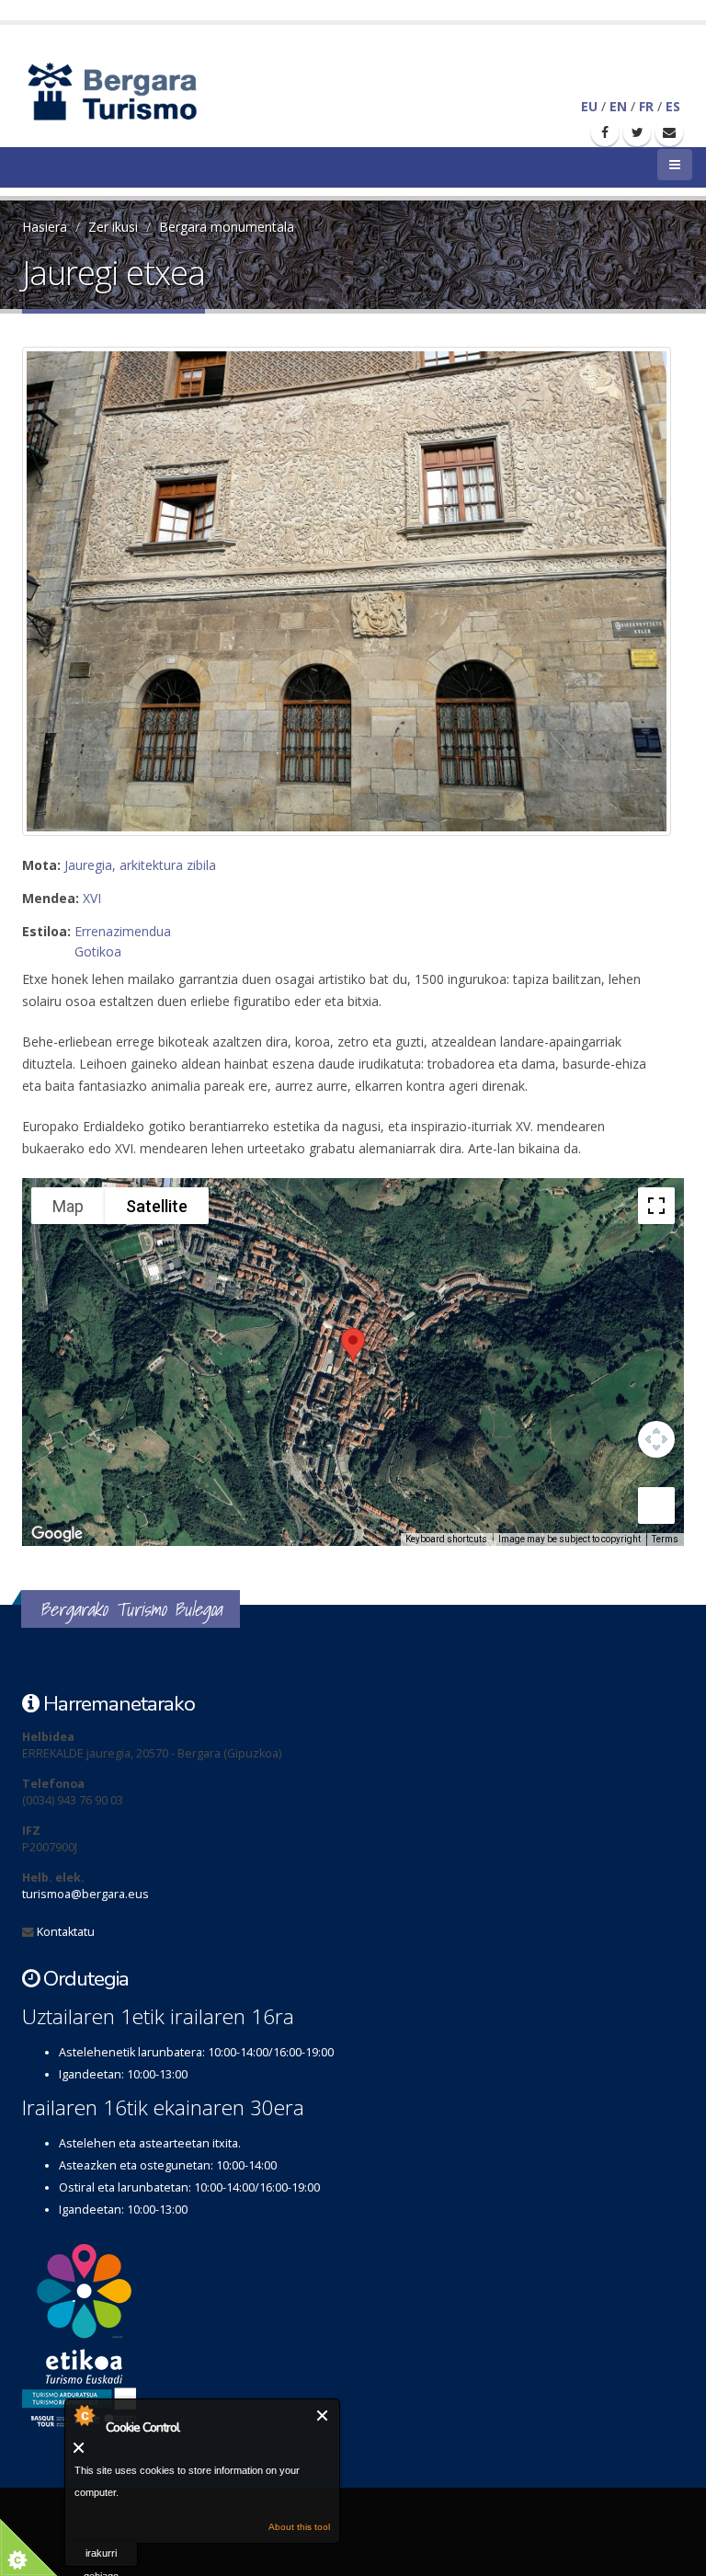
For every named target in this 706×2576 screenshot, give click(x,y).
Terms (665, 1539)
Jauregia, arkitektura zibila (140, 865)
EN (618, 106)
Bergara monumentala (227, 227)
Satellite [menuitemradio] (157, 1206)
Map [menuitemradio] (68, 1206)
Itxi (323, 2416)
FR (646, 106)
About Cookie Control (84, 2415)
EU (589, 106)
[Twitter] (637, 132)
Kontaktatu (66, 1932)
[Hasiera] (144, 90)
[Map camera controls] (656, 1439)
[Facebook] (605, 132)
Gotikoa (98, 951)
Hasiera (45, 227)
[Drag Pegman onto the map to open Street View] (656, 1506)
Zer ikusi (113, 227)
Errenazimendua (123, 931)
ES (673, 106)
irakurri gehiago (101, 2557)
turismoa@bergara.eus (85, 1894)
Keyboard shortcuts (446, 1539)
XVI (92, 898)
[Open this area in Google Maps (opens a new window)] (57, 1534)
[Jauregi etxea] (347, 591)
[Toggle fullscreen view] (656, 1206)
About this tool (299, 2527)
